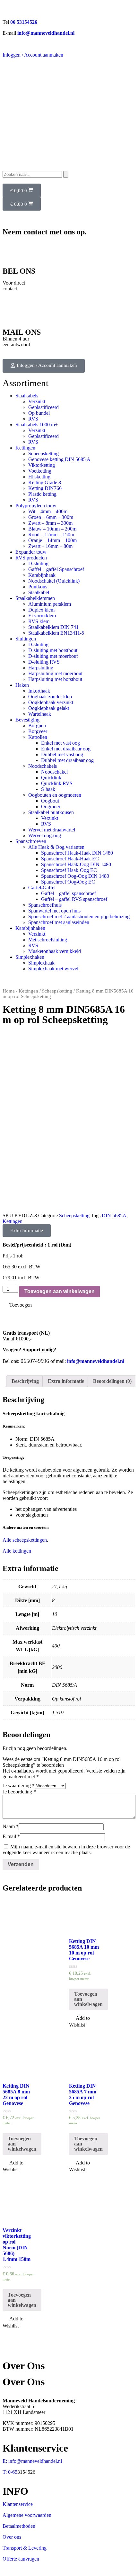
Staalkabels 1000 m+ (37, 425)
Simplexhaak (41, 963)
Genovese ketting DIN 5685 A (59, 459)
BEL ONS (19, 271)
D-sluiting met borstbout (53, 650)
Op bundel (39, 413)
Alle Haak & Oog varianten (56, 847)
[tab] (25, 1381)
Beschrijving (25, 1381)
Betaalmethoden (19, 2526)
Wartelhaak (40, 714)
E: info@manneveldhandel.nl (32, 2461)
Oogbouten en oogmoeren (55, 795)
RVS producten (31, 558)
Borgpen (37, 726)
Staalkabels (27, 396)
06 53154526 (24, 22)
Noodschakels (43, 766)
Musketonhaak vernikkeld (55, 951)
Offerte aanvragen (21, 2559)
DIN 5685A (114, 1215)
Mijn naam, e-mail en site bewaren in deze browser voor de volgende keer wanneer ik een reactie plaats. (66, 1850)
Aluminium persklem (50, 604)
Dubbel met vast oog (62, 754)
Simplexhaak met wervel (53, 969)
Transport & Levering (25, 2548)
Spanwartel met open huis (54, 911)
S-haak (48, 789)
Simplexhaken (30, 957)
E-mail (11, 1836)
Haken (22, 685)
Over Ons (24, 2382)
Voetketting (40, 471)
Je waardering (19, 1786)
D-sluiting (38, 563)
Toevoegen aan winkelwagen (60, 1291)
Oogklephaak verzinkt (51, 702)
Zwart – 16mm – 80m (50, 546)
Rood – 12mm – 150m (51, 535)
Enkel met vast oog (60, 743)
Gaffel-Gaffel (42, 888)
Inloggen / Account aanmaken (33, 55)
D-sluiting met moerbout (53, 656)
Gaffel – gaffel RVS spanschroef (74, 899)
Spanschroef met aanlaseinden (59, 922)
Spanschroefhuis (45, 905)
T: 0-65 (10, 2472)
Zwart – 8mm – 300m (50, 523)
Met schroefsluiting (48, 940)
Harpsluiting (41, 668)
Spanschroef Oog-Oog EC (68, 882)
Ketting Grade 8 (45, 482)
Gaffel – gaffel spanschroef (69, 893)
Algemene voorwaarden (27, 2515)
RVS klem (39, 621)
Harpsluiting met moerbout (55, 673)
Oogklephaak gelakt (49, 708)
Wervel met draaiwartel (52, 830)
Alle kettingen (17, 1551)
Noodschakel (54, 772)
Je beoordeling (19, 1792)
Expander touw (31, 552)
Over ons (12, 2537)
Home (9, 991)
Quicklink (51, 778)
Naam (11, 1826)
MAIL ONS (22, 332)
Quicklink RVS (57, 783)
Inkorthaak (39, 691)
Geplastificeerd (43, 407)
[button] (44, 366)
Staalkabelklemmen (35, 598)
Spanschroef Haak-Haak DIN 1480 (77, 853)
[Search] (66, 174)
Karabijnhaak (42, 575)
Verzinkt (37, 401)
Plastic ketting (42, 494)
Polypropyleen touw (36, 506)
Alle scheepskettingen (25, 1540)
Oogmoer (51, 807)
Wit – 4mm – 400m (48, 511)
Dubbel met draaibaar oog (67, 760)
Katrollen (38, 737)
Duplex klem (41, 610)
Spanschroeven (31, 841)
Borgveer (38, 731)
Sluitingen (26, 639)
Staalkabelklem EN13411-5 (56, 633)
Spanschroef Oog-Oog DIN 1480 (75, 876)
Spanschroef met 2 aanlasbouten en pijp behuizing (79, 916)
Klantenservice (18, 2504)
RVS (33, 419)
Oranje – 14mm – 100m (52, 540)
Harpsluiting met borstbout (55, 679)
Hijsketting (39, 477)
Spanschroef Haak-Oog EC (69, 870)
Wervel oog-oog (45, 835)
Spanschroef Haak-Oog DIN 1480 (76, 864)
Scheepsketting (43, 454)
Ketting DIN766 (45, 488)
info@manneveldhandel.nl (46, 33)
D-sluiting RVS (44, 662)
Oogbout (50, 801)
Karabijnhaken (30, 928)
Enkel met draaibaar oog (66, 749)
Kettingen (25, 448)
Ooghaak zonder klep (50, 697)
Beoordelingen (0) (112, 1381)
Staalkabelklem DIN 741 (53, 627)
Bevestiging (27, 720)
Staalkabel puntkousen (51, 812)
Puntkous (38, 587)
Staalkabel (39, 592)
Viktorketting (42, 465)
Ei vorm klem (42, 616)
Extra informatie (66, 1381)
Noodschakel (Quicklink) (54, 581)
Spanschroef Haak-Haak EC (70, 859)
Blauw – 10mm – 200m (52, 529)
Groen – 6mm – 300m (51, 517)
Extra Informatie (27, 1230)
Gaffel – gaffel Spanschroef (56, 569)
